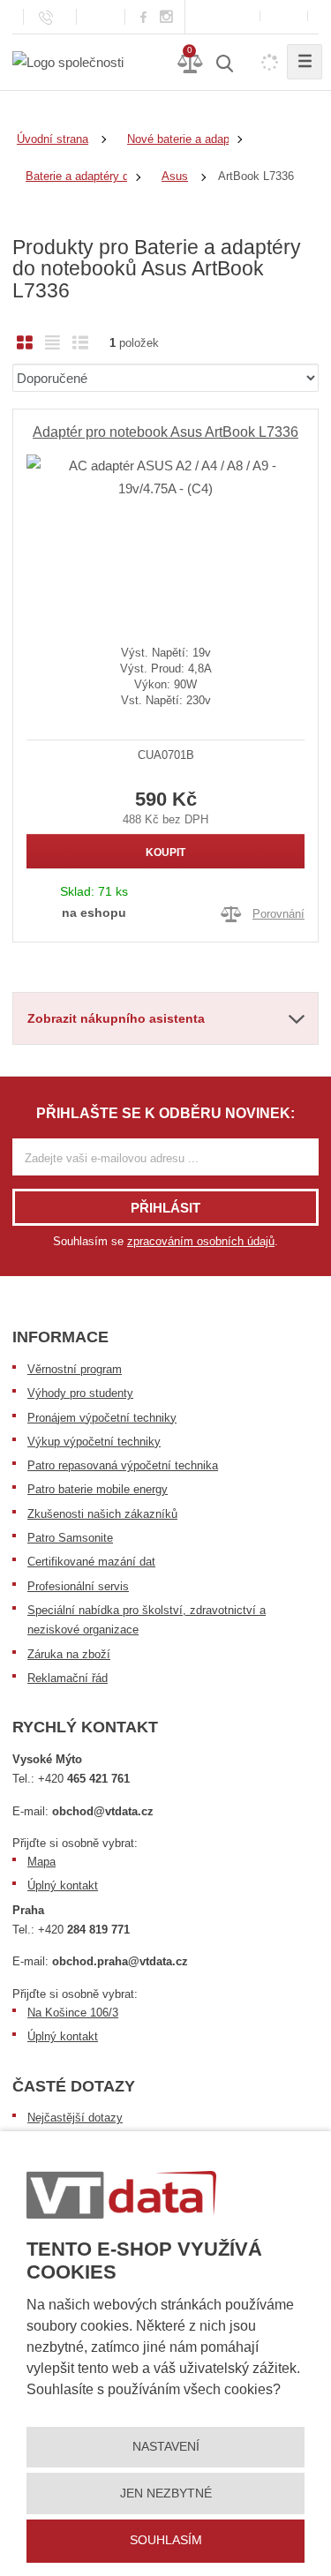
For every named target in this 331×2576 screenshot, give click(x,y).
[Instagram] (167, 17)
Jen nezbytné (166, 2493)
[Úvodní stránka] (68, 61)
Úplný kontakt (63, 1885)
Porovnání (278, 914)
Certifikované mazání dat (91, 1562)
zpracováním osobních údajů (201, 1241)
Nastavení (166, 2446)
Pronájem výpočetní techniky (102, 1418)
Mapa (41, 1862)
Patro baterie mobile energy (98, 1489)
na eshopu (94, 912)
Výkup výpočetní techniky (94, 1442)
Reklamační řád (68, 1678)
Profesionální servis (78, 1586)
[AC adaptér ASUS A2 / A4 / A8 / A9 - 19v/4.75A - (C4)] (165, 536)
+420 (84, 1779)
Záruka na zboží (69, 1654)
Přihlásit (165, 1208)
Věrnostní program (75, 1369)
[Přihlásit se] (284, 16)
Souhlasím (166, 2540)
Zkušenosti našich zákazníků (102, 1514)
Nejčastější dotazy (75, 2118)
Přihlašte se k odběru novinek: (165, 1113)
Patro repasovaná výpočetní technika (123, 1465)
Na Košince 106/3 (73, 2013)
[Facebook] (143, 16)
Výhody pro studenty (80, 1393)
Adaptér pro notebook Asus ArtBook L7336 (165, 432)
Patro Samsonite (70, 1538)
